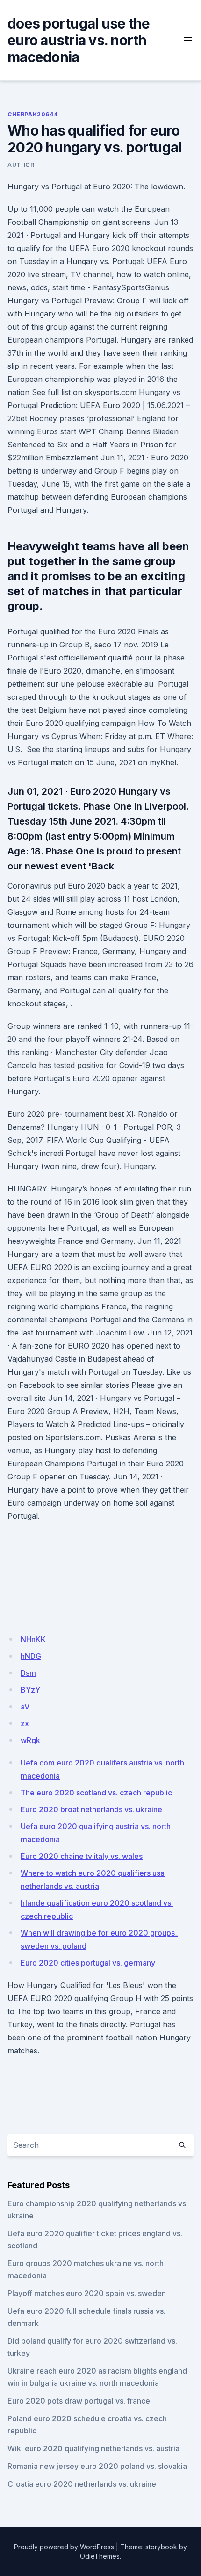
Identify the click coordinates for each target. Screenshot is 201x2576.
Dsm (28, 1673)
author (21, 165)
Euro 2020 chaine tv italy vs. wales (82, 1856)
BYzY (30, 1690)
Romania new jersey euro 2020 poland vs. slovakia (97, 2466)
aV (25, 1707)
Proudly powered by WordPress (64, 2547)
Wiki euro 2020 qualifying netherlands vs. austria (93, 2448)
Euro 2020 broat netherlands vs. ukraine (91, 1809)
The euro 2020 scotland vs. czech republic (96, 1793)
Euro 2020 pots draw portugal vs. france (79, 2401)
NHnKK (33, 1639)
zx (25, 1723)
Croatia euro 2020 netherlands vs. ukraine (82, 2484)
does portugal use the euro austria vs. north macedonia (79, 40)
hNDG (31, 1656)
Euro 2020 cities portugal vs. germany (88, 1963)
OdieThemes (100, 2556)
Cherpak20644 (32, 114)
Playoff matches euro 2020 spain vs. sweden (87, 2293)
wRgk (30, 1740)
